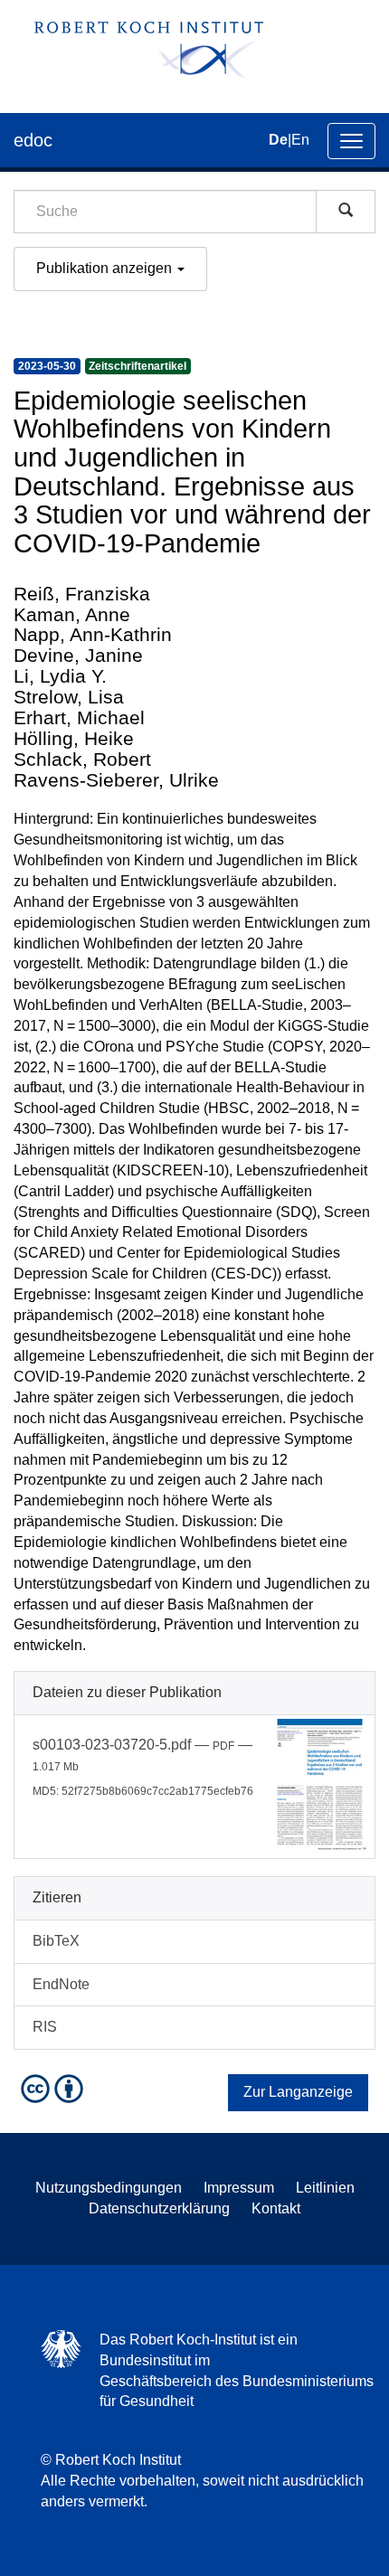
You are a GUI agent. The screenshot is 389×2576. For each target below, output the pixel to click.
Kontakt (276, 2208)
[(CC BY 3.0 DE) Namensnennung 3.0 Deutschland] (54, 2088)
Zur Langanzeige (298, 2092)
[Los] (346, 212)
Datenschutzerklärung (159, 2208)
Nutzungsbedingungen (109, 2188)
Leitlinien (325, 2188)
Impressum (239, 2188)
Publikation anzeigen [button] (106, 268)
